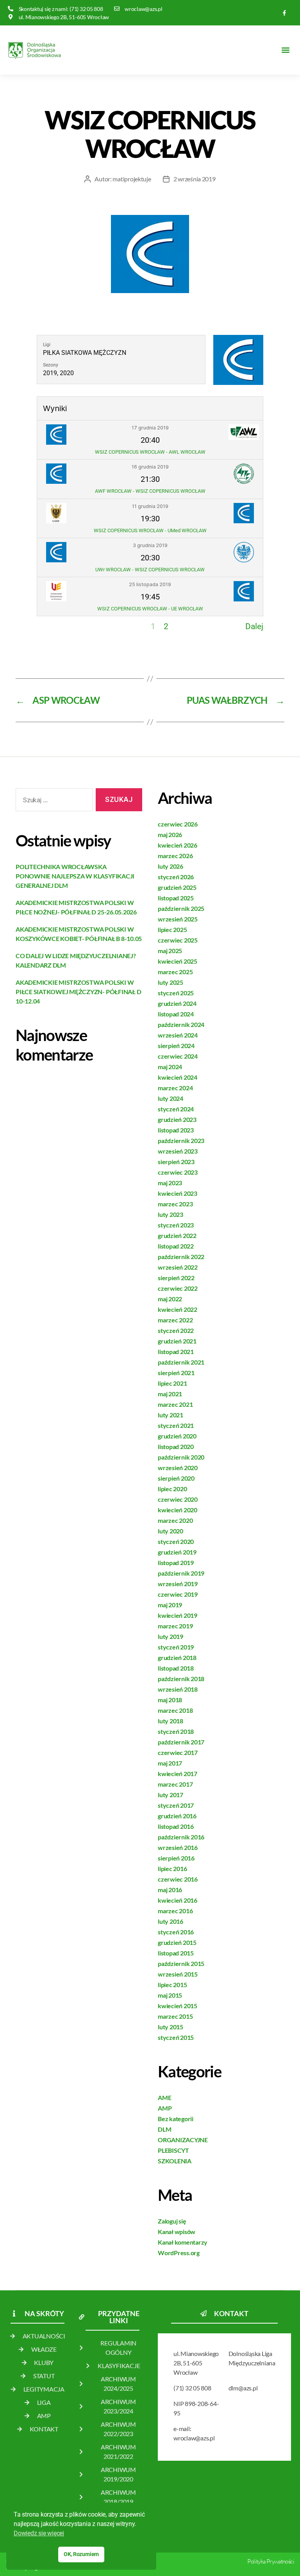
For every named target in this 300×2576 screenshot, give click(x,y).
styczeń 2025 (176, 993)
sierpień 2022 (176, 1278)
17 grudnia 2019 (150, 428)
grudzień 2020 (177, 1436)
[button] (286, 50)
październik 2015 (181, 1963)
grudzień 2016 (177, 1816)
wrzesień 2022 (178, 1267)
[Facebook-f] (285, 13)
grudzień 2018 (177, 1657)
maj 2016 (170, 1890)
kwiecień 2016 (178, 1900)
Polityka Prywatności (271, 2561)
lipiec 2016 (172, 1868)
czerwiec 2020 (178, 1499)
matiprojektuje (132, 179)
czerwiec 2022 (178, 1288)
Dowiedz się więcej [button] (39, 2533)
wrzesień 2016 (178, 1847)
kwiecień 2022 (178, 1309)
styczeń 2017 (176, 1805)
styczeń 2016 (176, 1932)
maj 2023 (170, 1183)
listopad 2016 (176, 1826)
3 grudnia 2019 (150, 545)
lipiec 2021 (172, 1383)
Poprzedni (55, 626)
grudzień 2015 (177, 1942)
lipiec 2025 (172, 929)
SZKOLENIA (175, 2161)
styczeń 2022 (176, 1330)
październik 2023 (181, 1140)
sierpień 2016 (176, 1858)
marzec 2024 (175, 1088)
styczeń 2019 (176, 1647)
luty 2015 (171, 2027)
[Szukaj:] (53, 801)
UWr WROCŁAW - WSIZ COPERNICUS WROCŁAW (150, 570)
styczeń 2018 (176, 1731)
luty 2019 (171, 1636)
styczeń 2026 (176, 877)
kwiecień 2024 (178, 1077)
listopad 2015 (176, 1953)
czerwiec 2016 (178, 1879)
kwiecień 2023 (178, 1193)
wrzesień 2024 (178, 1035)
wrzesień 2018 (178, 1689)
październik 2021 (181, 1362)
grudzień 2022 (177, 1235)
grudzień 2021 (177, 1341)
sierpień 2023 (176, 1162)
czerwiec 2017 (178, 1752)
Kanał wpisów (177, 2232)
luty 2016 (171, 1921)
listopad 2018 (176, 1668)
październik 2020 (181, 1457)
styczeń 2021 (176, 1425)
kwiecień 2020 (178, 1510)
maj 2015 (170, 1995)
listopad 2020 (176, 1446)
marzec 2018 (175, 1710)
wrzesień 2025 (178, 919)
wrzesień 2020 (178, 1468)
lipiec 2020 (172, 1489)
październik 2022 (181, 1257)
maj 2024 (170, 1067)
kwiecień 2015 (178, 2006)
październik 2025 (181, 908)
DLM (164, 2129)
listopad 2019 (176, 1563)
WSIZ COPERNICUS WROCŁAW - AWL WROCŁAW (150, 452)
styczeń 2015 (176, 2037)
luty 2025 (171, 982)
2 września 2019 (195, 179)
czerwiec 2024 (178, 1056)
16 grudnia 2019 (150, 467)
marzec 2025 (175, 972)
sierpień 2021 (176, 1373)
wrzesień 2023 (178, 1151)
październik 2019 (181, 1573)
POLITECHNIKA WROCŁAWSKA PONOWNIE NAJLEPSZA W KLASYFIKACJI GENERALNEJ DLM (75, 876)
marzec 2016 (175, 1911)
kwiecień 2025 (178, 961)
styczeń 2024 (176, 1109)
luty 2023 (171, 1214)
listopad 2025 (176, 898)
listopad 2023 (176, 1130)
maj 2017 (170, 1763)
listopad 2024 (176, 1014)
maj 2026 (170, 835)
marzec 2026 (175, 856)
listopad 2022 (176, 1246)
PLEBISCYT (173, 2150)
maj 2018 (170, 1700)
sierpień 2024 (176, 1046)
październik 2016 (181, 1837)
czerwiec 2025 (178, 940)
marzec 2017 (175, 1784)
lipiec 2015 (172, 1985)
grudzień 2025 (177, 887)
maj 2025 (170, 951)
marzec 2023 (175, 1204)
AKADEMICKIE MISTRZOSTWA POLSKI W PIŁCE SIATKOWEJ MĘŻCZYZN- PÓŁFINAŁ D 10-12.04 (78, 992)
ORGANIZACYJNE (183, 2140)
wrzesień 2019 (178, 1584)
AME (164, 2097)
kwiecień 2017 (178, 1774)
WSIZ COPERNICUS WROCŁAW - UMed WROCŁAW (150, 530)
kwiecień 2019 (178, 1615)
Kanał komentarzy (183, 2242)
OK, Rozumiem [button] (81, 2554)
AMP (165, 2108)
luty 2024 (171, 1098)
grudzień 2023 (177, 1119)
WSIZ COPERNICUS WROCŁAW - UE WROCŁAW (150, 609)
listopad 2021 (176, 1352)
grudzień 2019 (177, 1552)
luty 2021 (171, 1415)
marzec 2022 (175, 1320)
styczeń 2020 (176, 1541)
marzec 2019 (175, 1626)
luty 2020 (171, 1531)
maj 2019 (170, 1605)
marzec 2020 (175, 1520)
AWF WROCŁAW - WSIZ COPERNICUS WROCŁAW (150, 491)
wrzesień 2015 (178, 1974)
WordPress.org (179, 2253)
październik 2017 (181, 1742)
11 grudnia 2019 (150, 506)
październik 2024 (181, 1024)
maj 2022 (170, 1299)
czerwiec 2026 (178, 824)
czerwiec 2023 (178, 1172)
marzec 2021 (175, 1404)
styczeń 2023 (176, 1225)
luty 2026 (171, 866)
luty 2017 (171, 1795)
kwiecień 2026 (178, 845)
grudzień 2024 (177, 1003)
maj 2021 (170, 1394)
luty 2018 (171, 1721)
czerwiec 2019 (178, 1594)
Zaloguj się (172, 2221)
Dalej (254, 626)
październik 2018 (181, 1679)
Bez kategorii (176, 2119)
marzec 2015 (175, 2016)
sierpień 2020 (176, 1478)
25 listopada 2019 (150, 584)
